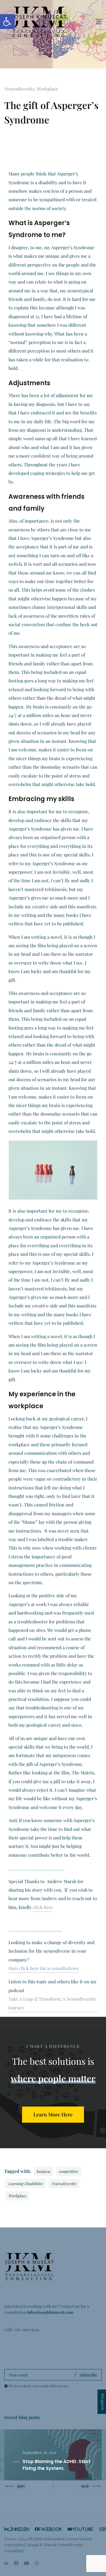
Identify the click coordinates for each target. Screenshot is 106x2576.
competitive (69, 2171)
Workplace (47, 89)
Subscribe (88, 2375)
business (44, 2171)
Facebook (50, 2529)
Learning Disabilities (26, 2183)
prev (21, 2486)
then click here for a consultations (44, 1968)
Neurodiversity (19, 89)
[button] (7, 22)
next (85, 2486)
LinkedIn (18, 2529)
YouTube (83, 2529)
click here (43, 1907)
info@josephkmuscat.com (50, 2312)
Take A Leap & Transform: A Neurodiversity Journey (53, 2003)
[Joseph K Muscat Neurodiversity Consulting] (40, 22)
